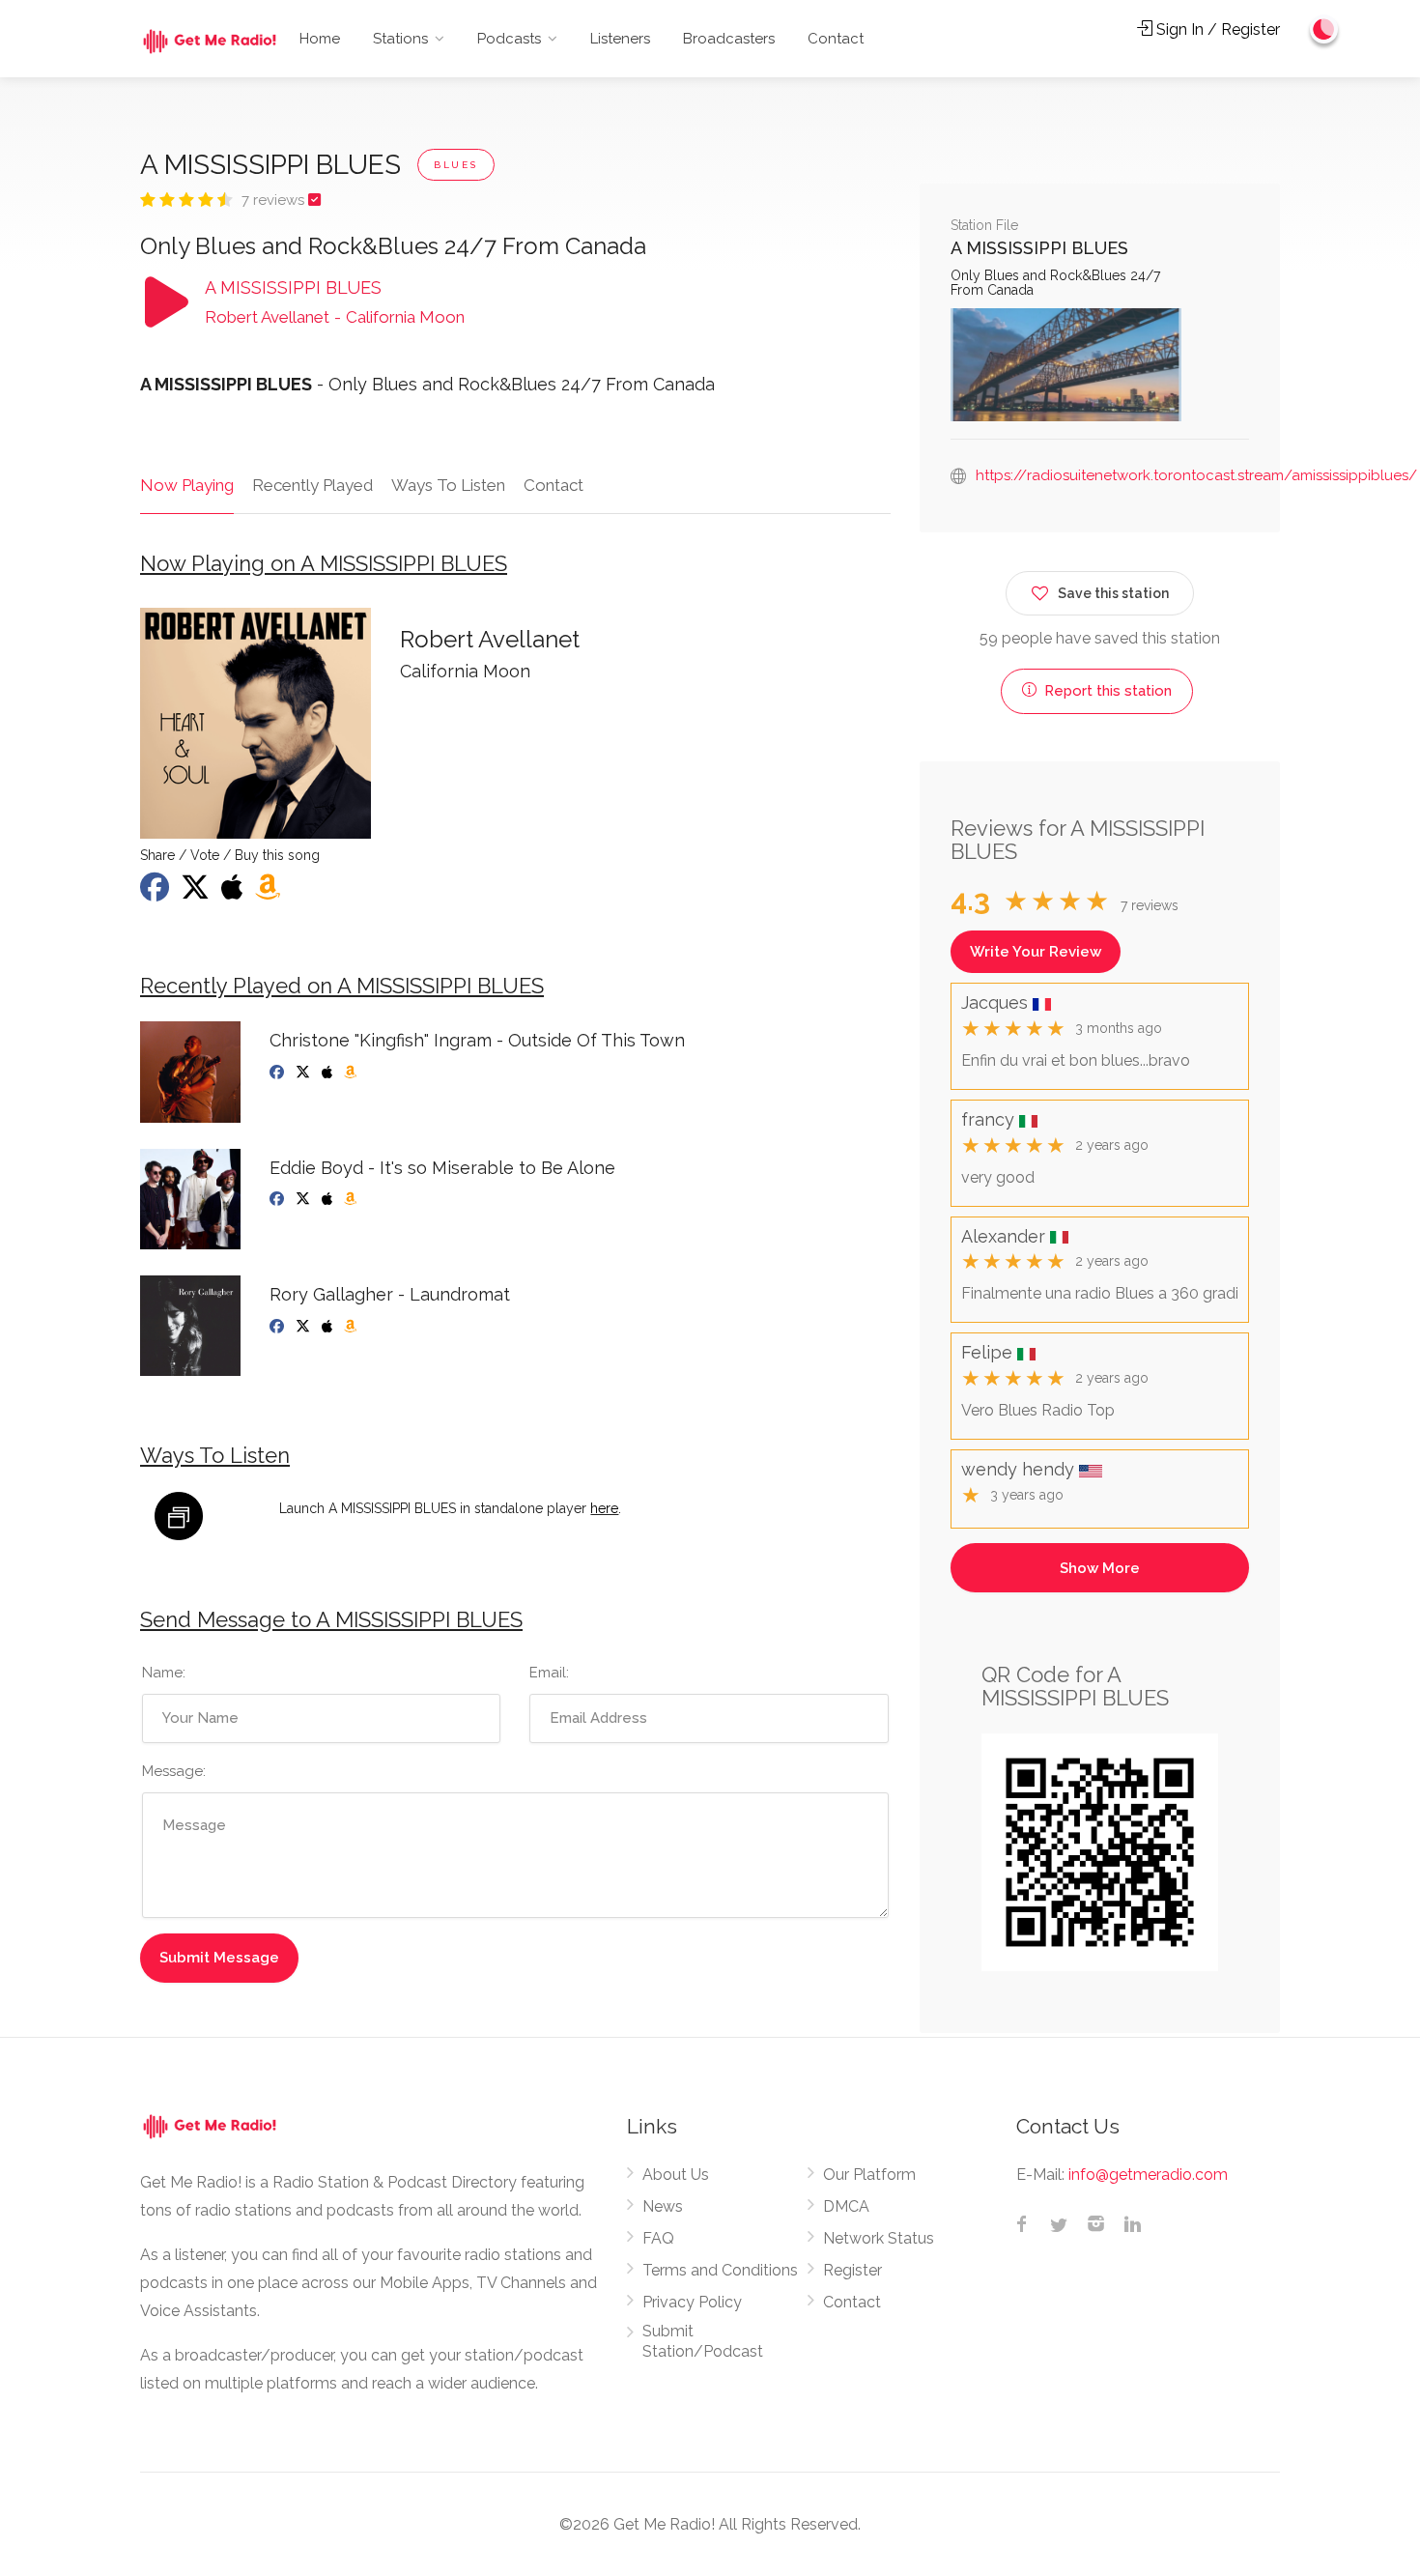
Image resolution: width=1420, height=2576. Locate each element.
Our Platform (869, 2175)
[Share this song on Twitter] (197, 893)
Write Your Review (1036, 952)
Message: (174, 1771)
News (663, 2206)
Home (320, 39)
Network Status (879, 2238)
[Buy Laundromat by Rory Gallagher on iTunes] (329, 1327)
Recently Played (312, 485)
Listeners (620, 39)
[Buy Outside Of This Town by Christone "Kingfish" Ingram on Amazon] (352, 1073)
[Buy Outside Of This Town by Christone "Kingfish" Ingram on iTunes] (329, 1073)
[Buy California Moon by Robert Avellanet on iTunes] (234, 893)
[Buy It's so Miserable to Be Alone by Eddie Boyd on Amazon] (352, 1199)
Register (852, 2270)
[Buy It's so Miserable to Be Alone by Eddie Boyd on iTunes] (329, 1199)
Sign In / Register (1216, 29)
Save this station (1113, 593)
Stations (400, 39)
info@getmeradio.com (1148, 2175)
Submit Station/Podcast (703, 2341)
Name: (164, 1673)
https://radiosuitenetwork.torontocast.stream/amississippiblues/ (1196, 475)
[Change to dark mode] (1324, 29)
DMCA (846, 2206)
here (604, 1508)
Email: (549, 1673)
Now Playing (187, 485)
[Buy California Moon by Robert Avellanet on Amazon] (270, 893)
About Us (676, 2175)
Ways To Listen (448, 485)
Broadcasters (729, 39)
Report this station (1106, 691)
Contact (836, 39)
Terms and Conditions (720, 2270)
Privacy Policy (692, 2302)
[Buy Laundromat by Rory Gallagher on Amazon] (352, 1327)
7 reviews (275, 200)
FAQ (658, 2238)
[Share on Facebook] (156, 893)
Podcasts (509, 39)
